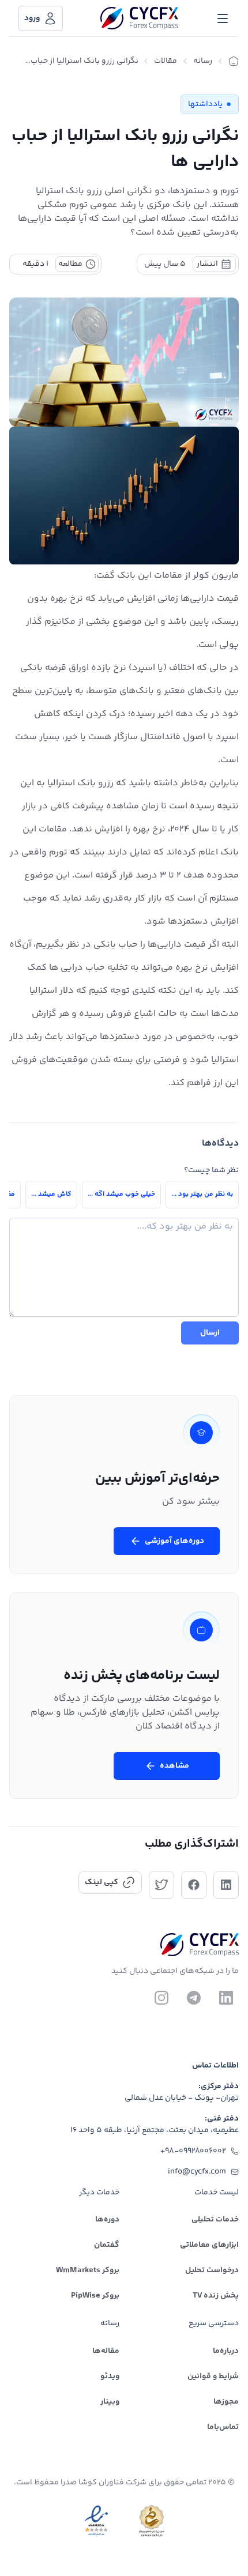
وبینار (110, 2402)
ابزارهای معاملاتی (209, 2245)
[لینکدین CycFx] (226, 1998)
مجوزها (226, 2402)
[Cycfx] (139, 18)
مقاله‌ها (106, 2351)
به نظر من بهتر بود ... (202, 1194)
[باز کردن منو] (223, 18)
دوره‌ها (107, 2220)
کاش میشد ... (51, 1194)
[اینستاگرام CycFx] (161, 1998)
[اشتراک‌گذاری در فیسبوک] (194, 1885)
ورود (32, 18)
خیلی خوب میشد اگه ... (121, 1194)
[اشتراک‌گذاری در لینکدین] (226, 1885)
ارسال (210, 1333)
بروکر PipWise (95, 2296)
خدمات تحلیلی (215, 2220)
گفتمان (107, 2245)
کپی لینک (102, 1882)
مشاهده (174, 1766)
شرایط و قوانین (213, 2377)
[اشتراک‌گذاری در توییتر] (161, 1885)
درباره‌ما (226, 2351)
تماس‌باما (223, 2427)
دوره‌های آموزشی (174, 1541)
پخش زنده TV (216, 2296)
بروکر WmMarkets (88, 2270)
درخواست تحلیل (212, 2270)
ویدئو (110, 2377)
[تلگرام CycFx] (194, 1998)
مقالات (166, 61)
